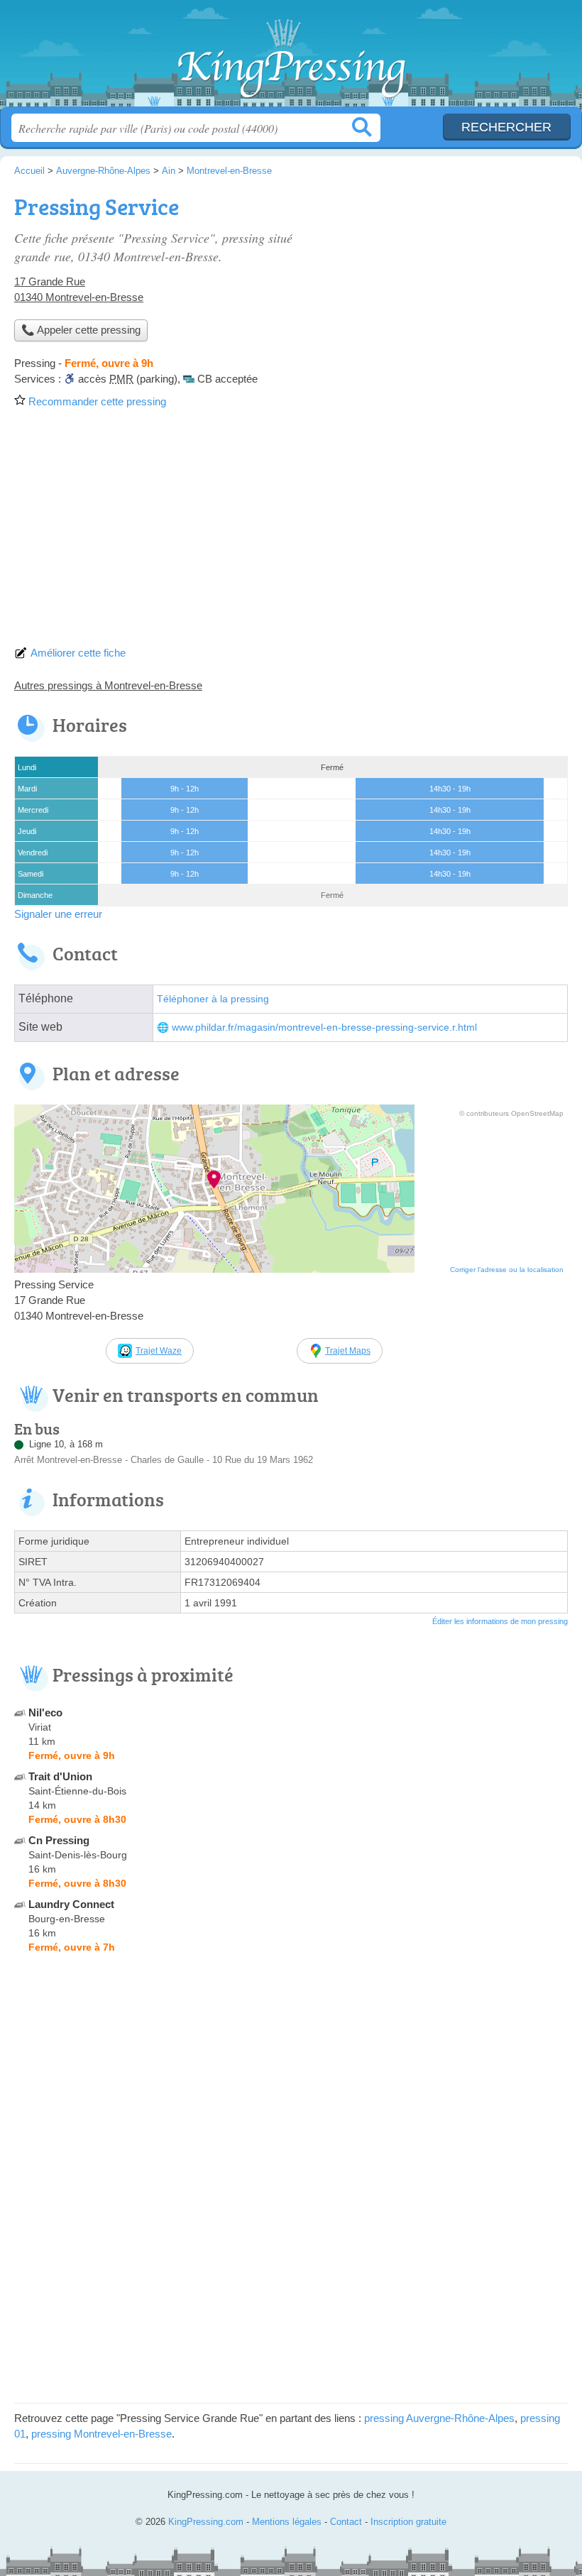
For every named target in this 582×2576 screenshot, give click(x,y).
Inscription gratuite (408, 2522)
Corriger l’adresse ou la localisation (507, 1270)
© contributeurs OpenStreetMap (511, 1113)
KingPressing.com (291, 59)
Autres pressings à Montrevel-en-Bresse (108, 685)
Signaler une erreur (58, 914)
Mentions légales (287, 2522)
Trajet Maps (348, 1351)
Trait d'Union (60, 1776)
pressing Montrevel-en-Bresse (101, 2434)
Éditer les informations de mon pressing (500, 1621)
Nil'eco (45, 1712)
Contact (346, 2522)
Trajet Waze (159, 1351)
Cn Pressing (59, 1840)
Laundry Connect (71, 1904)
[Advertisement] (291, 532)
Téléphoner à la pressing (213, 999)
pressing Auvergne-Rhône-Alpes (439, 2418)
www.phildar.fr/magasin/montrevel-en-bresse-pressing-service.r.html (324, 1027)
